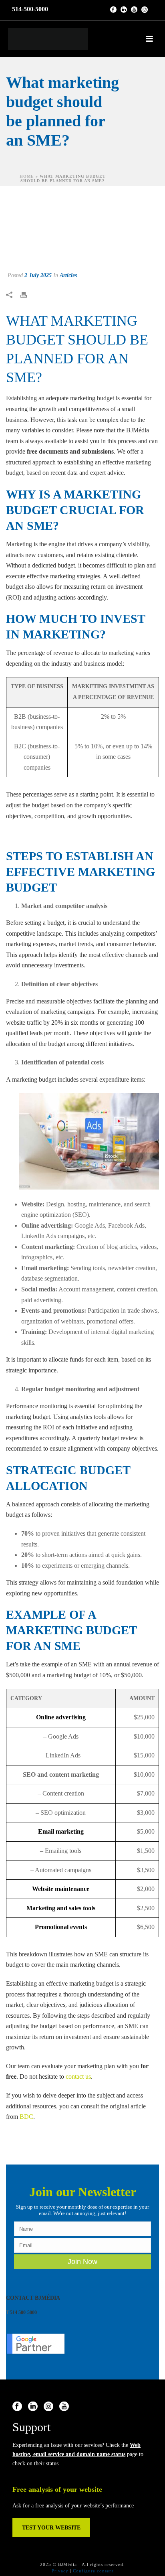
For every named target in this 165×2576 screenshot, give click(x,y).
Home (27, 176)
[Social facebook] (17, 2407)
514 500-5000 (23, 2313)
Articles (68, 275)
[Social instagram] (48, 2407)
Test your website (51, 2528)
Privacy (60, 2571)
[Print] (28, 295)
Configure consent (93, 2571)
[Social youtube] (64, 2407)
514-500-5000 (30, 9)
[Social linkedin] (33, 2407)
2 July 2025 (38, 275)
